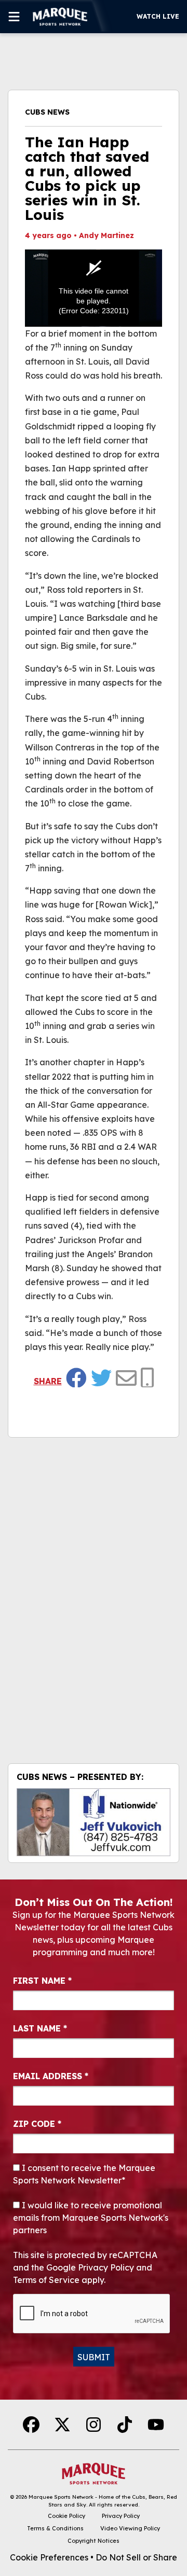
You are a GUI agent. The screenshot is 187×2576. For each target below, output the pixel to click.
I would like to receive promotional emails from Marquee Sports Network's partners (91, 2218)
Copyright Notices (94, 2541)
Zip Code (37, 2124)
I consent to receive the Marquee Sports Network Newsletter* (84, 2174)
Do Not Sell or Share (136, 2557)
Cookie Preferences (49, 2557)
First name (42, 1981)
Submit (94, 2357)
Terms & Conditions (55, 2528)
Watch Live (158, 16)
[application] (94, 288)
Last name (40, 2028)
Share (48, 1381)
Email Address (51, 2076)
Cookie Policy (66, 2516)
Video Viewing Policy (130, 2528)
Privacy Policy (121, 2516)
